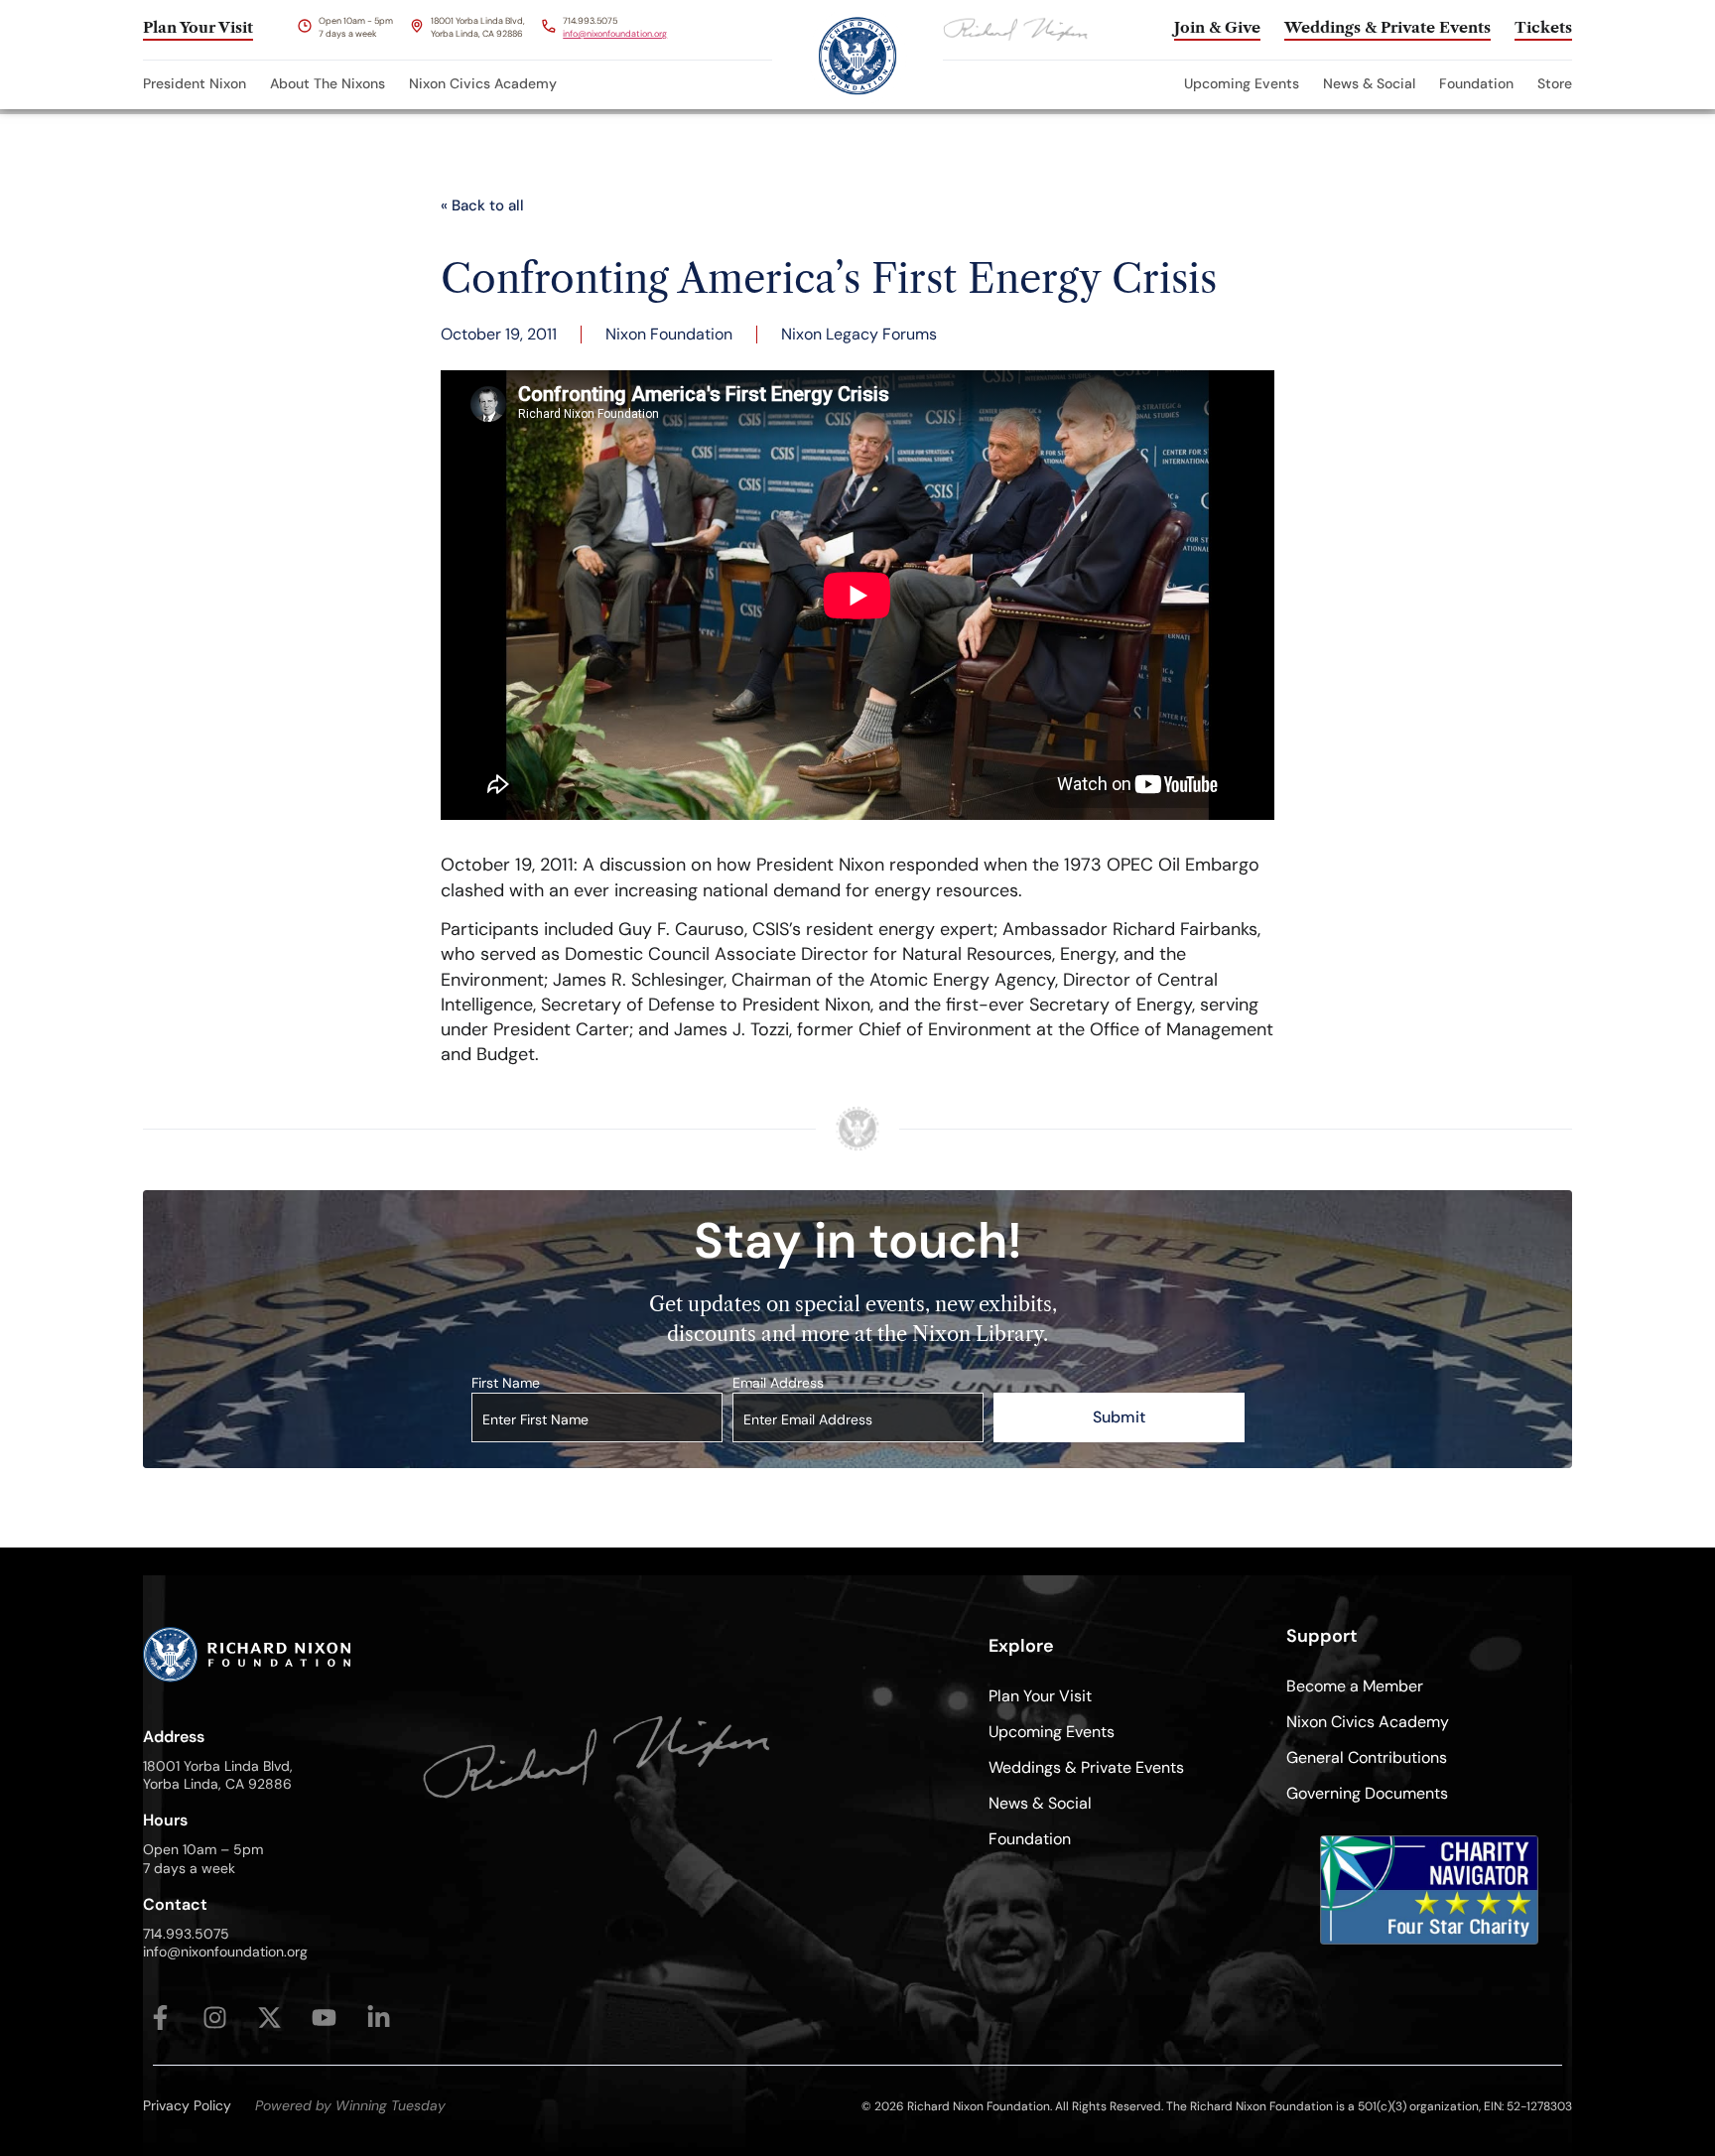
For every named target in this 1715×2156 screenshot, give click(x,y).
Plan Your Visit (1040, 1696)
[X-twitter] (269, 2018)
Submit (1119, 1417)
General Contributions (1367, 1757)
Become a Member (1355, 1686)
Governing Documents (1367, 1793)
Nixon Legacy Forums (859, 334)
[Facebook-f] (160, 2018)
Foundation (1476, 83)
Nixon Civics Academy (483, 83)
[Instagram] (215, 2018)
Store (1555, 83)
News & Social (1369, 83)
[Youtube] (324, 2018)
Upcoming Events (1242, 83)
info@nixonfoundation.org (615, 34)
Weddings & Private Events (1086, 1767)
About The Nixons (328, 83)
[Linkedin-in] (379, 2018)
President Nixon (195, 83)
